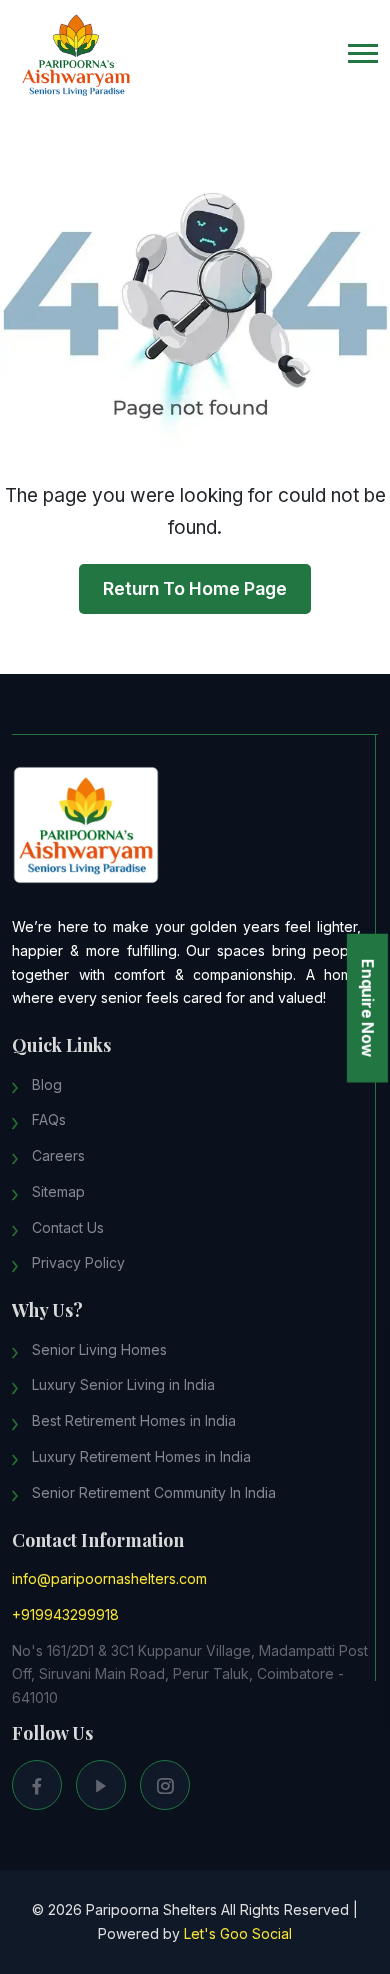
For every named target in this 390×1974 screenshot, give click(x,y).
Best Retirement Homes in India (134, 1420)
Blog (47, 1084)
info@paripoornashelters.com (109, 1578)
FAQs (49, 1119)
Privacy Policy (78, 1262)
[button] (363, 53)
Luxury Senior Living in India (123, 1384)
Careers (58, 1155)
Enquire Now (368, 1008)
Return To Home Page (195, 588)
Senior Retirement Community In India (154, 1492)
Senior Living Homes (99, 1349)
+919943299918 (65, 1614)
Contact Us (68, 1227)
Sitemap (58, 1191)
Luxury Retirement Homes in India (141, 1456)
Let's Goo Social (238, 1933)
